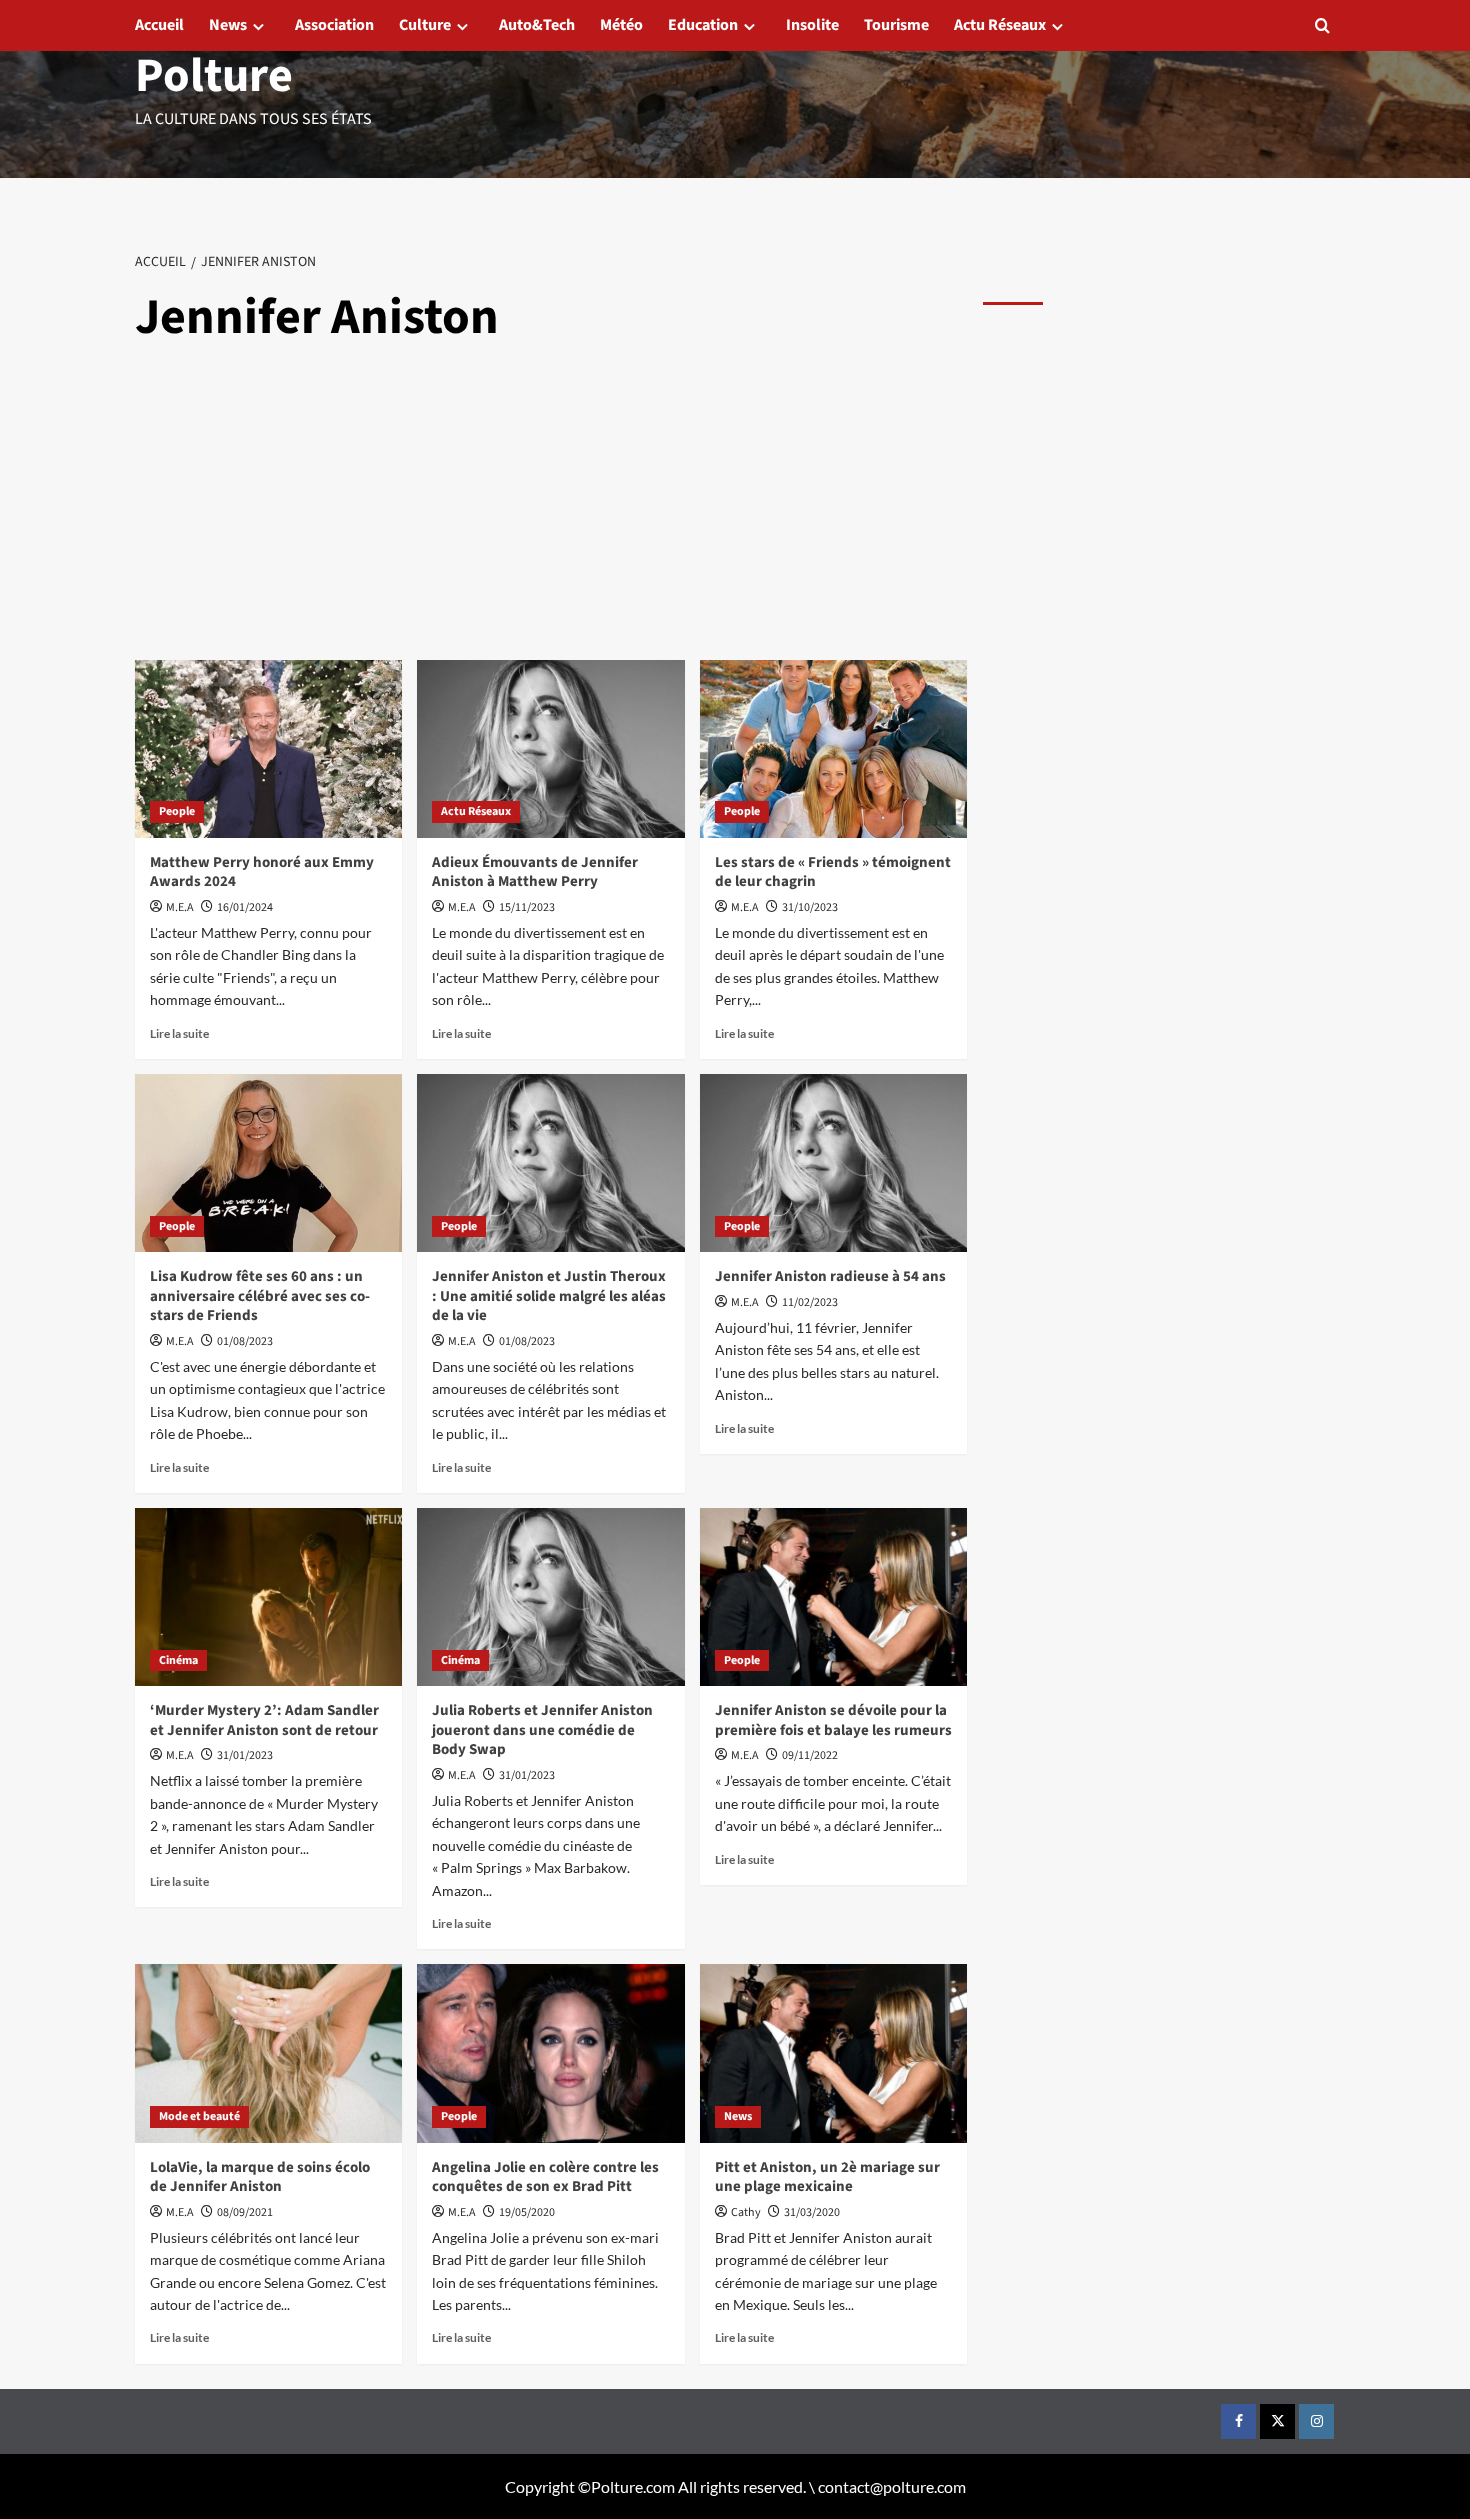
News (228, 25)
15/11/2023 (527, 907)
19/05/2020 (527, 2212)
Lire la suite (179, 1033)
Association (334, 25)
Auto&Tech (537, 25)
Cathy (746, 2212)
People (177, 811)
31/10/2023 (810, 907)
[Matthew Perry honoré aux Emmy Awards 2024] (268, 749)
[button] (1322, 25)
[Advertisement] (552, 510)
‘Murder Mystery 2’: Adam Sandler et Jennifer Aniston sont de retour (264, 1720)
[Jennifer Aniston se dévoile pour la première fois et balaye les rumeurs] (833, 1597)
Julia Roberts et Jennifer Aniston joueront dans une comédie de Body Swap (542, 1730)
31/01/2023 (245, 1755)
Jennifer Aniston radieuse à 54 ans (830, 1276)
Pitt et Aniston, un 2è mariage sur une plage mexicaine (827, 2177)
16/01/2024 (245, 907)
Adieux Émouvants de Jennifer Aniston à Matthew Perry (535, 872)
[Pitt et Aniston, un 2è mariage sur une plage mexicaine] (833, 2053)
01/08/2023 (245, 1341)
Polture (214, 76)
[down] (258, 26)
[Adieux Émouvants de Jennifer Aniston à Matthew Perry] (550, 749)
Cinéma (178, 1660)
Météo (621, 25)
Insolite (812, 25)
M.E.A (180, 907)
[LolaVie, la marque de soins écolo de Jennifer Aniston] (268, 2053)
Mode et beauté (199, 2116)
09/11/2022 (810, 1755)
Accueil (159, 25)
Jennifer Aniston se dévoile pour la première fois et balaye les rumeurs (833, 1720)
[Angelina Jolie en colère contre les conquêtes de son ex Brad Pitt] (550, 2053)
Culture (425, 25)
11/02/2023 (810, 1302)
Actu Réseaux (1000, 25)
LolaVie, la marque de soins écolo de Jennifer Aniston (260, 2177)
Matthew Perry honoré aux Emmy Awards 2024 (262, 872)
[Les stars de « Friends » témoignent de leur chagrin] (833, 749)
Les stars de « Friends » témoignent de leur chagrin (833, 872)
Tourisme (896, 25)
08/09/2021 (245, 2212)
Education (703, 25)
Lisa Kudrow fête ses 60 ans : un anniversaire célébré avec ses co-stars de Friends (260, 1296)
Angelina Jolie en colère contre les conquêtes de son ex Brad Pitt (545, 2177)
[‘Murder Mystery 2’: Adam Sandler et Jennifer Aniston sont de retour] (268, 1597)
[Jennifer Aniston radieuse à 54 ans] (833, 1163)
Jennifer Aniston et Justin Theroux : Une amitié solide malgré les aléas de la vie (549, 1296)
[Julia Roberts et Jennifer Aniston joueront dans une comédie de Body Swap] (550, 1597)
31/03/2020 (812, 2212)
